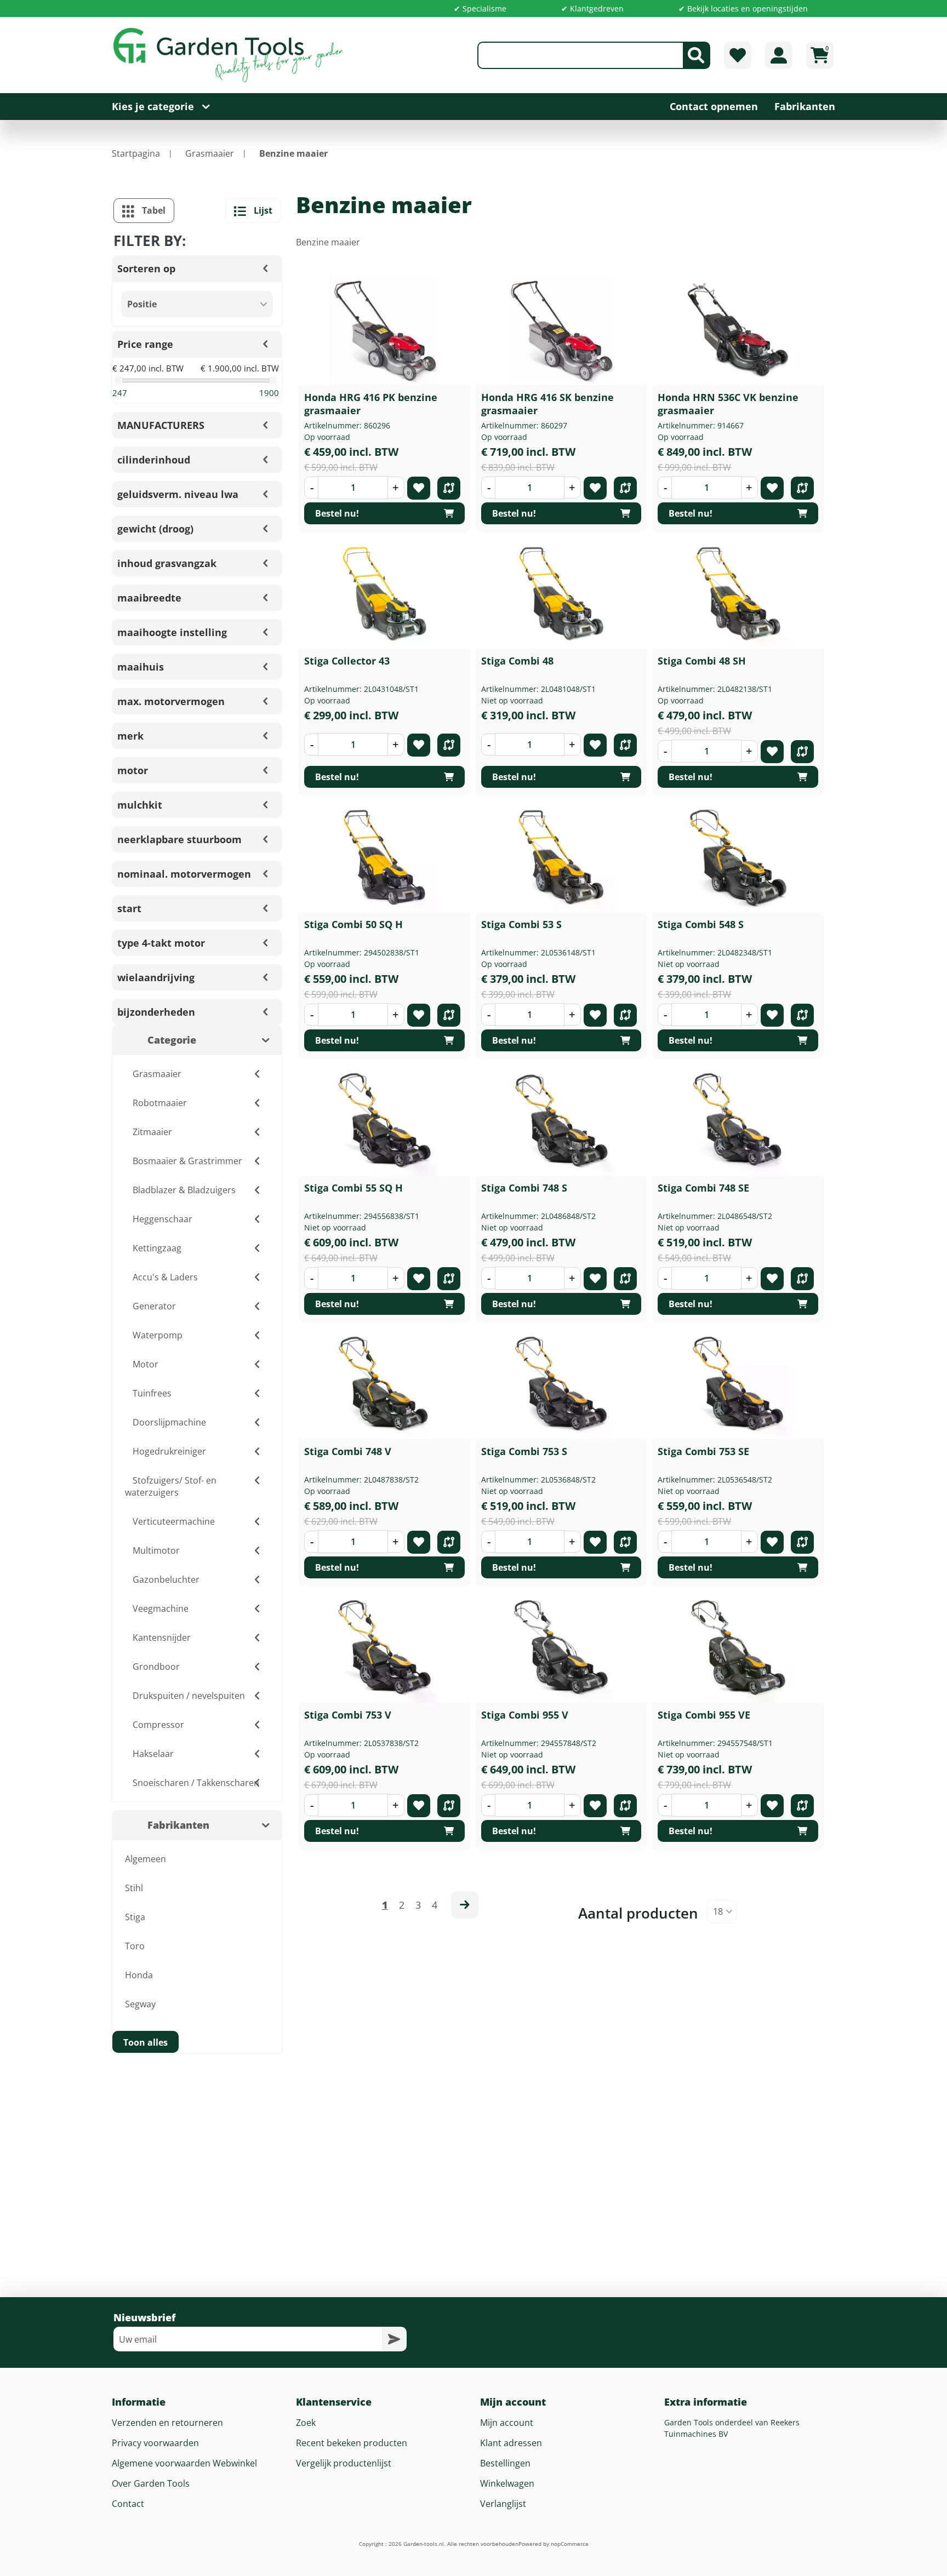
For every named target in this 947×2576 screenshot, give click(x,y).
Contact (128, 2504)
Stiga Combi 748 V (348, 1451)
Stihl (134, 1888)
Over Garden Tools (151, 2483)
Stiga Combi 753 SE (703, 1451)
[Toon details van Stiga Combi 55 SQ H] (385, 1121)
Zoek (306, 2423)
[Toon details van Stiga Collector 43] (385, 594)
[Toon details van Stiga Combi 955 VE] (738, 1648)
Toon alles (146, 2042)
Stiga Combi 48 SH (702, 661)
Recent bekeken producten (352, 2443)
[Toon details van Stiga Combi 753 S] (561, 1384)
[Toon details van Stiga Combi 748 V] (385, 1384)
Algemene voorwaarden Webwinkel (184, 2463)
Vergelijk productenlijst (344, 2463)
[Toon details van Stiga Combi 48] (561, 594)
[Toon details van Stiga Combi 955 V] (561, 1648)
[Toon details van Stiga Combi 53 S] (561, 857)
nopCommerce (570, 2544)
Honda (139, 1975)
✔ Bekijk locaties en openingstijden (743, 8)
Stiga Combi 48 (517, 661)
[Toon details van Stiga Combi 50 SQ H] (385, 857)
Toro (135, 1946)
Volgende (465, 1905)
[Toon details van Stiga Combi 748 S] (561, 1121)
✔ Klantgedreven (592, 8)
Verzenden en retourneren (167, 2423)
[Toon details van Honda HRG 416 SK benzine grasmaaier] (561, 330)
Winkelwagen (507, 2483)
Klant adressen (511, 2443)
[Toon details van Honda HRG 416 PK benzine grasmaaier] (385, 330)
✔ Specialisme (480, 8)
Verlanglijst (503, 2504)
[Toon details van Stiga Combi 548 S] (738, 857)
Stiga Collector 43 (347, 661)
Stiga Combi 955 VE (704, 1715)
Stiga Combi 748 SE (703, 1188)
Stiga (135, 1917)
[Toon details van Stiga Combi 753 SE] (738, 1384)
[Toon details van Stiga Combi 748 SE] (738, 1121)
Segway (140, 2004)
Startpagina (136, 153)
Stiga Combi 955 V (525, 1715)
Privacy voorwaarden (155, 2443)
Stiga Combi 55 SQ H (353, 1188)
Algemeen (146, 1859)
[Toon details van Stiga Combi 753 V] (385, 1648)
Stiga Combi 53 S (521, 924)
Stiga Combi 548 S (701, 924)
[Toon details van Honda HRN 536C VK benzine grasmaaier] (738, 330)
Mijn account (507, 2423)
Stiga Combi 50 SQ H (353, 924)
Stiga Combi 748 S (524, 1188)
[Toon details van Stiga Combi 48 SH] (738, 594)
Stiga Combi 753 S (524, 1451)
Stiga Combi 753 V (348, 1715)
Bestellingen (505, 2463)
